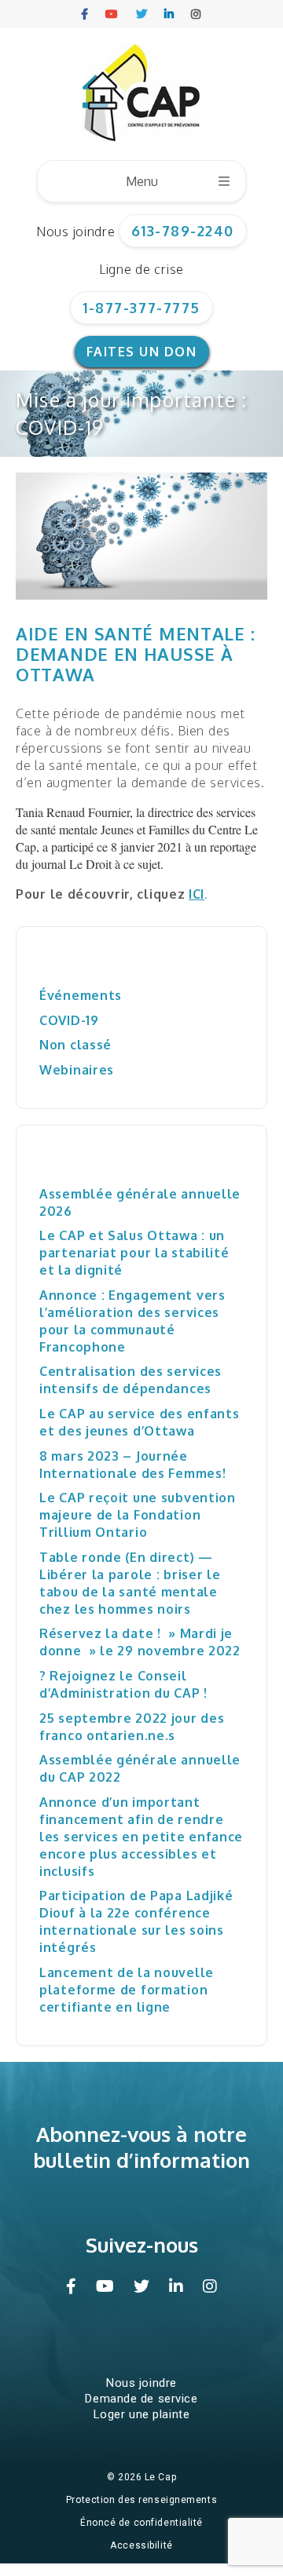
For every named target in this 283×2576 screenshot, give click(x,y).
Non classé (75, 1045)
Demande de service (141, 2399)
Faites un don (142, 352)
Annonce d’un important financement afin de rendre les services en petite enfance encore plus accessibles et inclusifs (141, 1837)
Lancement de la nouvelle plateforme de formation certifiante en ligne (127, 1990)
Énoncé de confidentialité (141, 2523)
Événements (81, 995)
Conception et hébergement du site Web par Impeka (145, 2568)
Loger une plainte (142, 2414)
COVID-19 (69, 1020)
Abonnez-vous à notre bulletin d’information (141, 2147)
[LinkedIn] (170, 14)
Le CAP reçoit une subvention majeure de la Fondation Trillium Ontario (138, 1515)
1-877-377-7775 (141, 308)
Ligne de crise (141, 269)
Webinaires (77, 1070)
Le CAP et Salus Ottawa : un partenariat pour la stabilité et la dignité (134, 1253)
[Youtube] (112, 14)
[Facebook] (85, 14)
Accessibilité (141, 2545)
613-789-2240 (183, 231)
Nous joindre (75, 232)
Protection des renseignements (141, 2500)
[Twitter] (142, 14)
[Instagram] (197, 14)
